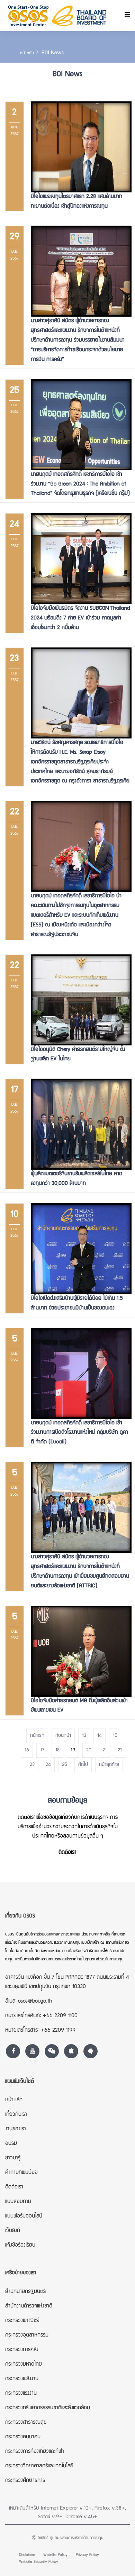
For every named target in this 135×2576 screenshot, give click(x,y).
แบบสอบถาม (18, 2202)
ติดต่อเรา (67, 1853)
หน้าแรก (37, 1736)
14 (100, 1736)
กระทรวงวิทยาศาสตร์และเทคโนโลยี (39, 2466)
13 (84, 1736)
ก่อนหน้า (63, 1736)
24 (48, 1765)
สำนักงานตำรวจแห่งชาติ (29, 2306)
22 (120, 1750)
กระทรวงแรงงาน (21, 2394)
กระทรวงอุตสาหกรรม (27, 2335)
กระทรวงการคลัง (22, 2350)
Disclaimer (27, 2555)
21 (105, 1750)
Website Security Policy (39, 2562)
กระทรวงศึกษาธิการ (25, 2481)
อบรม (11, 2144)
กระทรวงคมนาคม (23, 2437)
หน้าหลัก (27, 53)
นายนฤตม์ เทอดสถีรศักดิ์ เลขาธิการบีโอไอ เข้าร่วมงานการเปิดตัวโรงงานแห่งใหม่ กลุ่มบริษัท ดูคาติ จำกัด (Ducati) (79, 1433)
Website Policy (55, 2555)
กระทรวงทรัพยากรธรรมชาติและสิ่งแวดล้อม (48, 2408)
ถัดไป (83, 1765)
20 (89, 1750)
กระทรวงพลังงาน (22, 2379)
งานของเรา (16, 2129)
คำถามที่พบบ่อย (21, 2173)
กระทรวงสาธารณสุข (26, 2423)
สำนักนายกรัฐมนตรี (25, 2292)
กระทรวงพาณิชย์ (22, 2321)
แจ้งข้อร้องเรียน (20, 2246)
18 (57, 1750)
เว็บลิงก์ (13, 2231)
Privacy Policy (87, 2555)
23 (32, 1765)
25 (65, 1765)
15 (115, 1736)
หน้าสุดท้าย (109, 1765)
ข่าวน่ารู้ (13, 2158)
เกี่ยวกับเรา (16, 2115)
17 (42, 1750)
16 (27, 1750)
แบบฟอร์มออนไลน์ (24, 2216)
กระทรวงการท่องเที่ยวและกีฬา (35, 2452)
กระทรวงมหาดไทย (24, 2365)
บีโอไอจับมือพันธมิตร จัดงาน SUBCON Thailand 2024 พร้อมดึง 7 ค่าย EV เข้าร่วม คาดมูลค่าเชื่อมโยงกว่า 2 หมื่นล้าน (80, 618)
